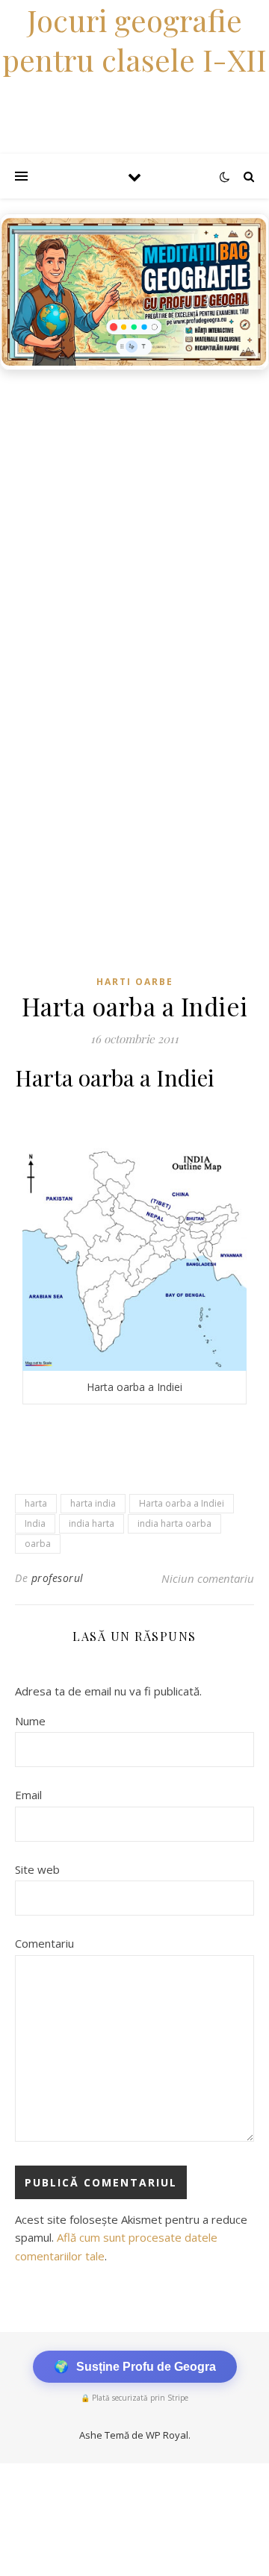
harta (36, 1503)
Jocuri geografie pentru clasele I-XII (134, 40)
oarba (38, 1544)
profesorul (58, 1578)
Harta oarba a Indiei (182, 1503)
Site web (37, 1869)
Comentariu (44, 1943)
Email (28, 1795)
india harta (92, 1523)
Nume (30, 1721)
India (35, 1523)
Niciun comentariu (208, 1578)
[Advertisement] (134, 519)
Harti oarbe (135, 982)
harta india (93, 1503)
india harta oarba (174, 1523)
